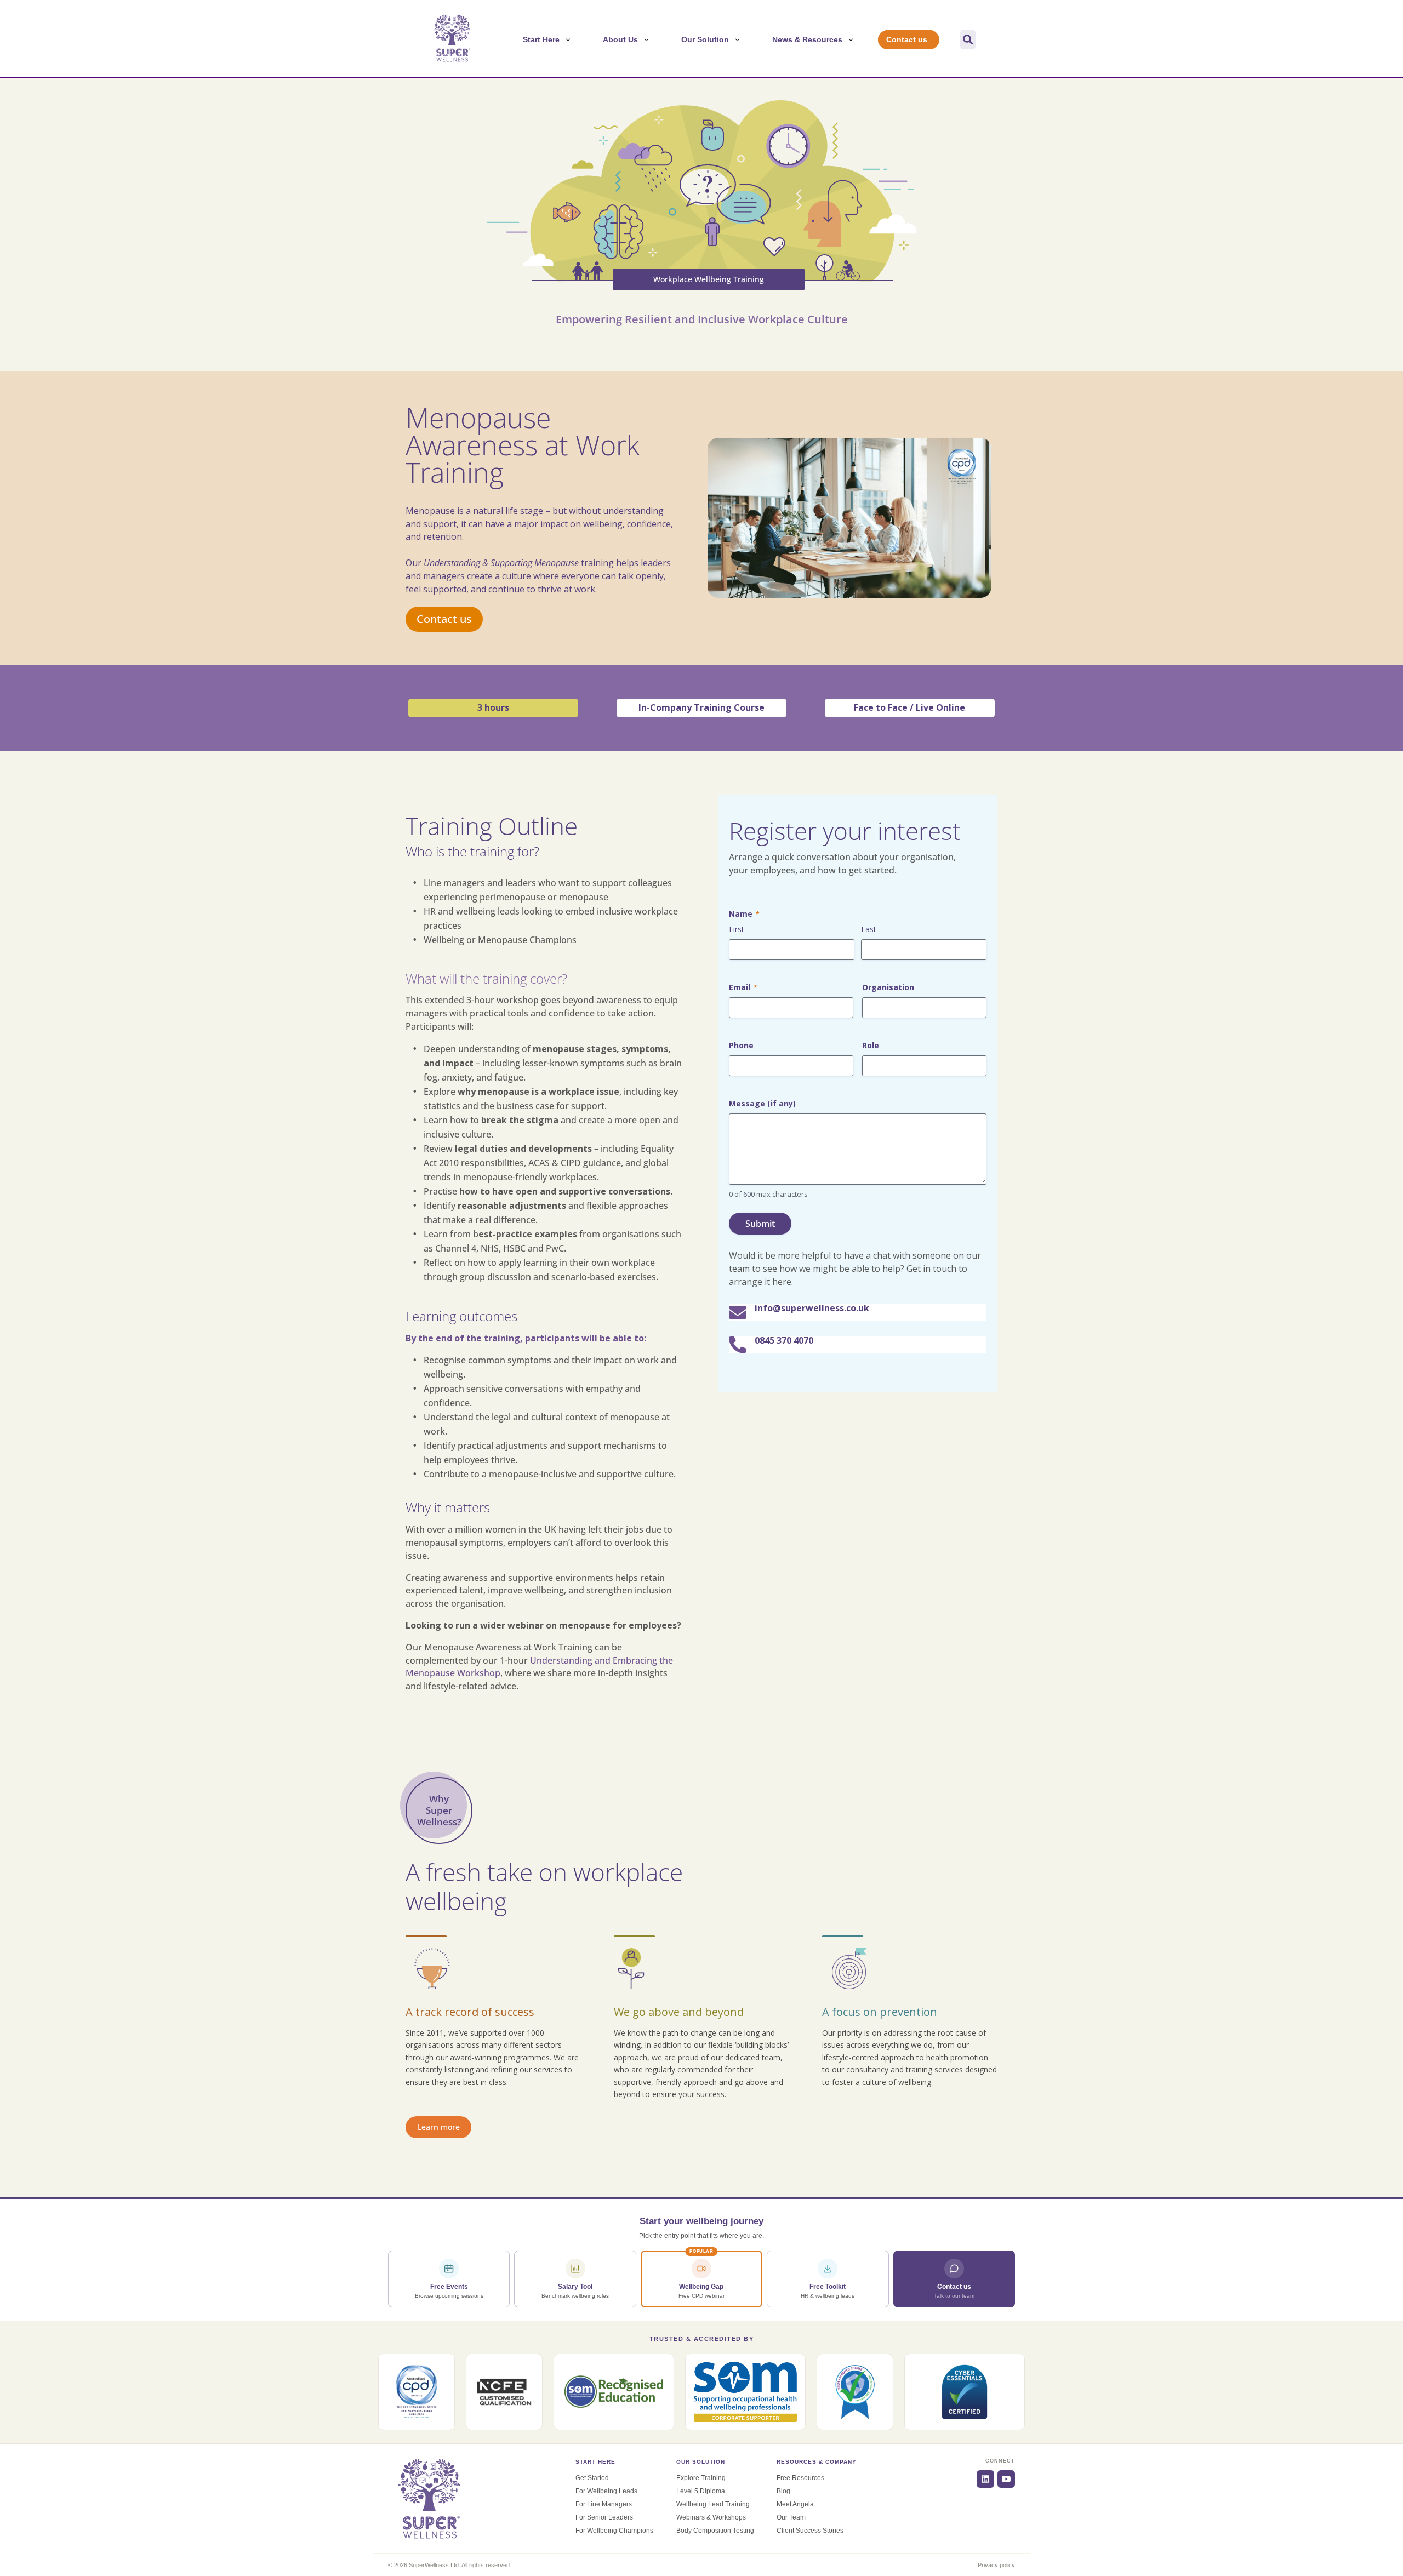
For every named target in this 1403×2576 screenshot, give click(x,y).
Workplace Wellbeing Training (709, 279)
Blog (783, 2491)
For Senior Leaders (604, 2517)
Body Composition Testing (715, 2531)
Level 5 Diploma (701, 2491)
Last (869, 929)
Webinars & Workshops (711, 2517)
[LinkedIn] (985, 2479)
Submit (760, 1224)
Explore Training (701, 2478)
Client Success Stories (810, 2531)
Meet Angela (795, 2504)
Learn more (439, 2127)
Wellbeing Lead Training (713, 2504)
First (737, 929)
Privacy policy (996, 2565)
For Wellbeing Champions (614, 2531)
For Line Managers (604, 2504)
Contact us (444, 619)
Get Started (592, 2478)
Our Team (791, 2517)
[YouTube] (1006, 2479)
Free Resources (800, 2478)
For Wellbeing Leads (606, 2491)
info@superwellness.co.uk (812, 1308)
